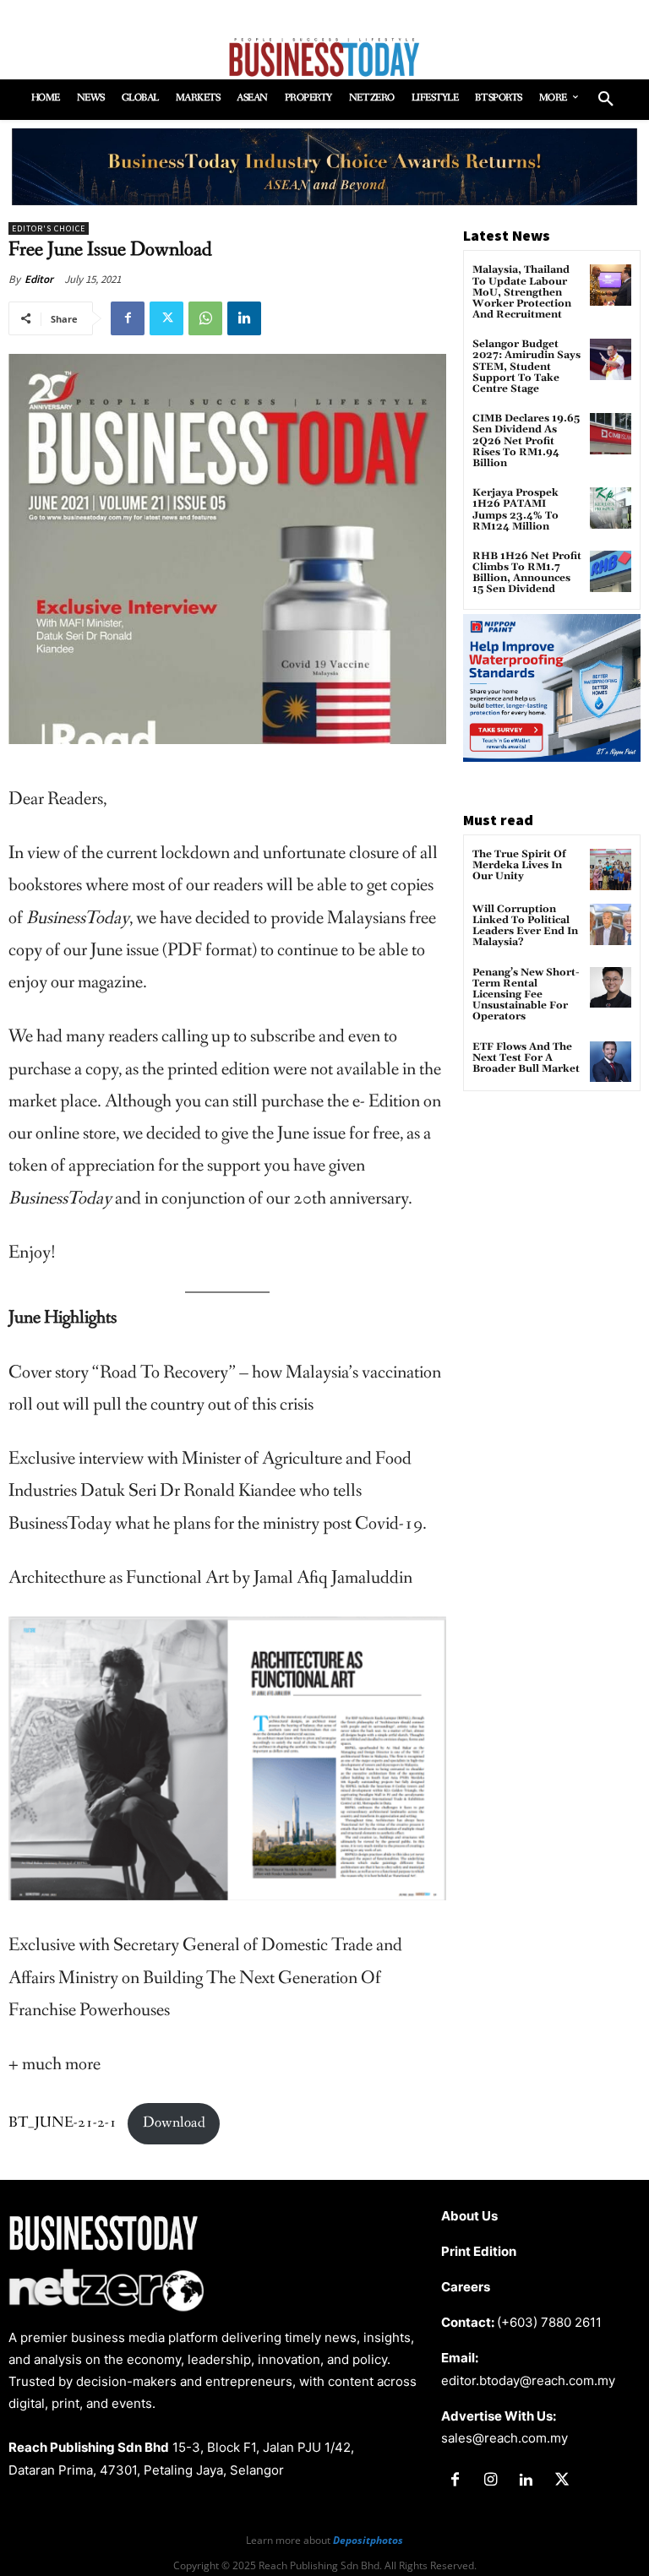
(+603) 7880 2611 (549, 2322)
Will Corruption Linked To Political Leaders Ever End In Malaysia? (525, 926)
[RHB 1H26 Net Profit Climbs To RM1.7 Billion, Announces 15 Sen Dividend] (611, 571)
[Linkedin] (244, 318)
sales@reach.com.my (504, 2438)
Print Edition (479, 2251)
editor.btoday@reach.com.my (528, 2380)
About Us (469, 2216)
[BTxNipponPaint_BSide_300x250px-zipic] (552, 757)
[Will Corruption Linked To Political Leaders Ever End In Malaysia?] (611, 924)
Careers (466, 2287)
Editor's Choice (49, 228)
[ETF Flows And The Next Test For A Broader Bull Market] (611, 1062)
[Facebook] (128, 318)
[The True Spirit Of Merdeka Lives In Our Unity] (611, 870)
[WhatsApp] (205, 318)
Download (174, 2123)
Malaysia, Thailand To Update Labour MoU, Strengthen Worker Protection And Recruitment (522, 292)
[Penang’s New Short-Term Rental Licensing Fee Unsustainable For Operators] (611, 988)
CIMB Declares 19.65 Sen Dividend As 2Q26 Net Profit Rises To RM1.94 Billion (526, 441)
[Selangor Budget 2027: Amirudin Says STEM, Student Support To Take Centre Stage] (611, 359)
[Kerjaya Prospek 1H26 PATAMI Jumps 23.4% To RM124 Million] (611, 508)
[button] (606, 100)
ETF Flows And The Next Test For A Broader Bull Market (526, 1058)
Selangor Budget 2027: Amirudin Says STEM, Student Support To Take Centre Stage (526, 367)
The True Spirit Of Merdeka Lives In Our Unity (519, 865)
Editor (39, 279)
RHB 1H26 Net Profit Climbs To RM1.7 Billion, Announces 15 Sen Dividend (527, 573)
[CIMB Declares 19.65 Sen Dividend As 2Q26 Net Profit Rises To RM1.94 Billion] (611, 434)
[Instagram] (490, 2481)
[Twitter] (166, 318)
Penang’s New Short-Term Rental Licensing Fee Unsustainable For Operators (526, 995)
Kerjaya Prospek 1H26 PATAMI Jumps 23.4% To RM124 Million (515, 510)
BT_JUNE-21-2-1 (63, 2123)
